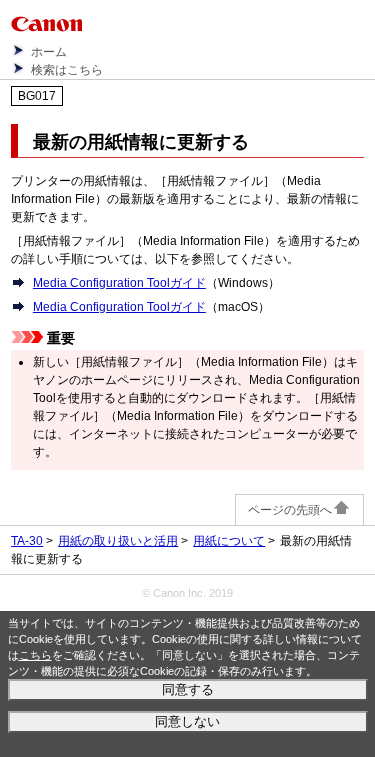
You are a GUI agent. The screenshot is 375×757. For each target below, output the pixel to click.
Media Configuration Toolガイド (119, 283)
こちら (35, 655)
